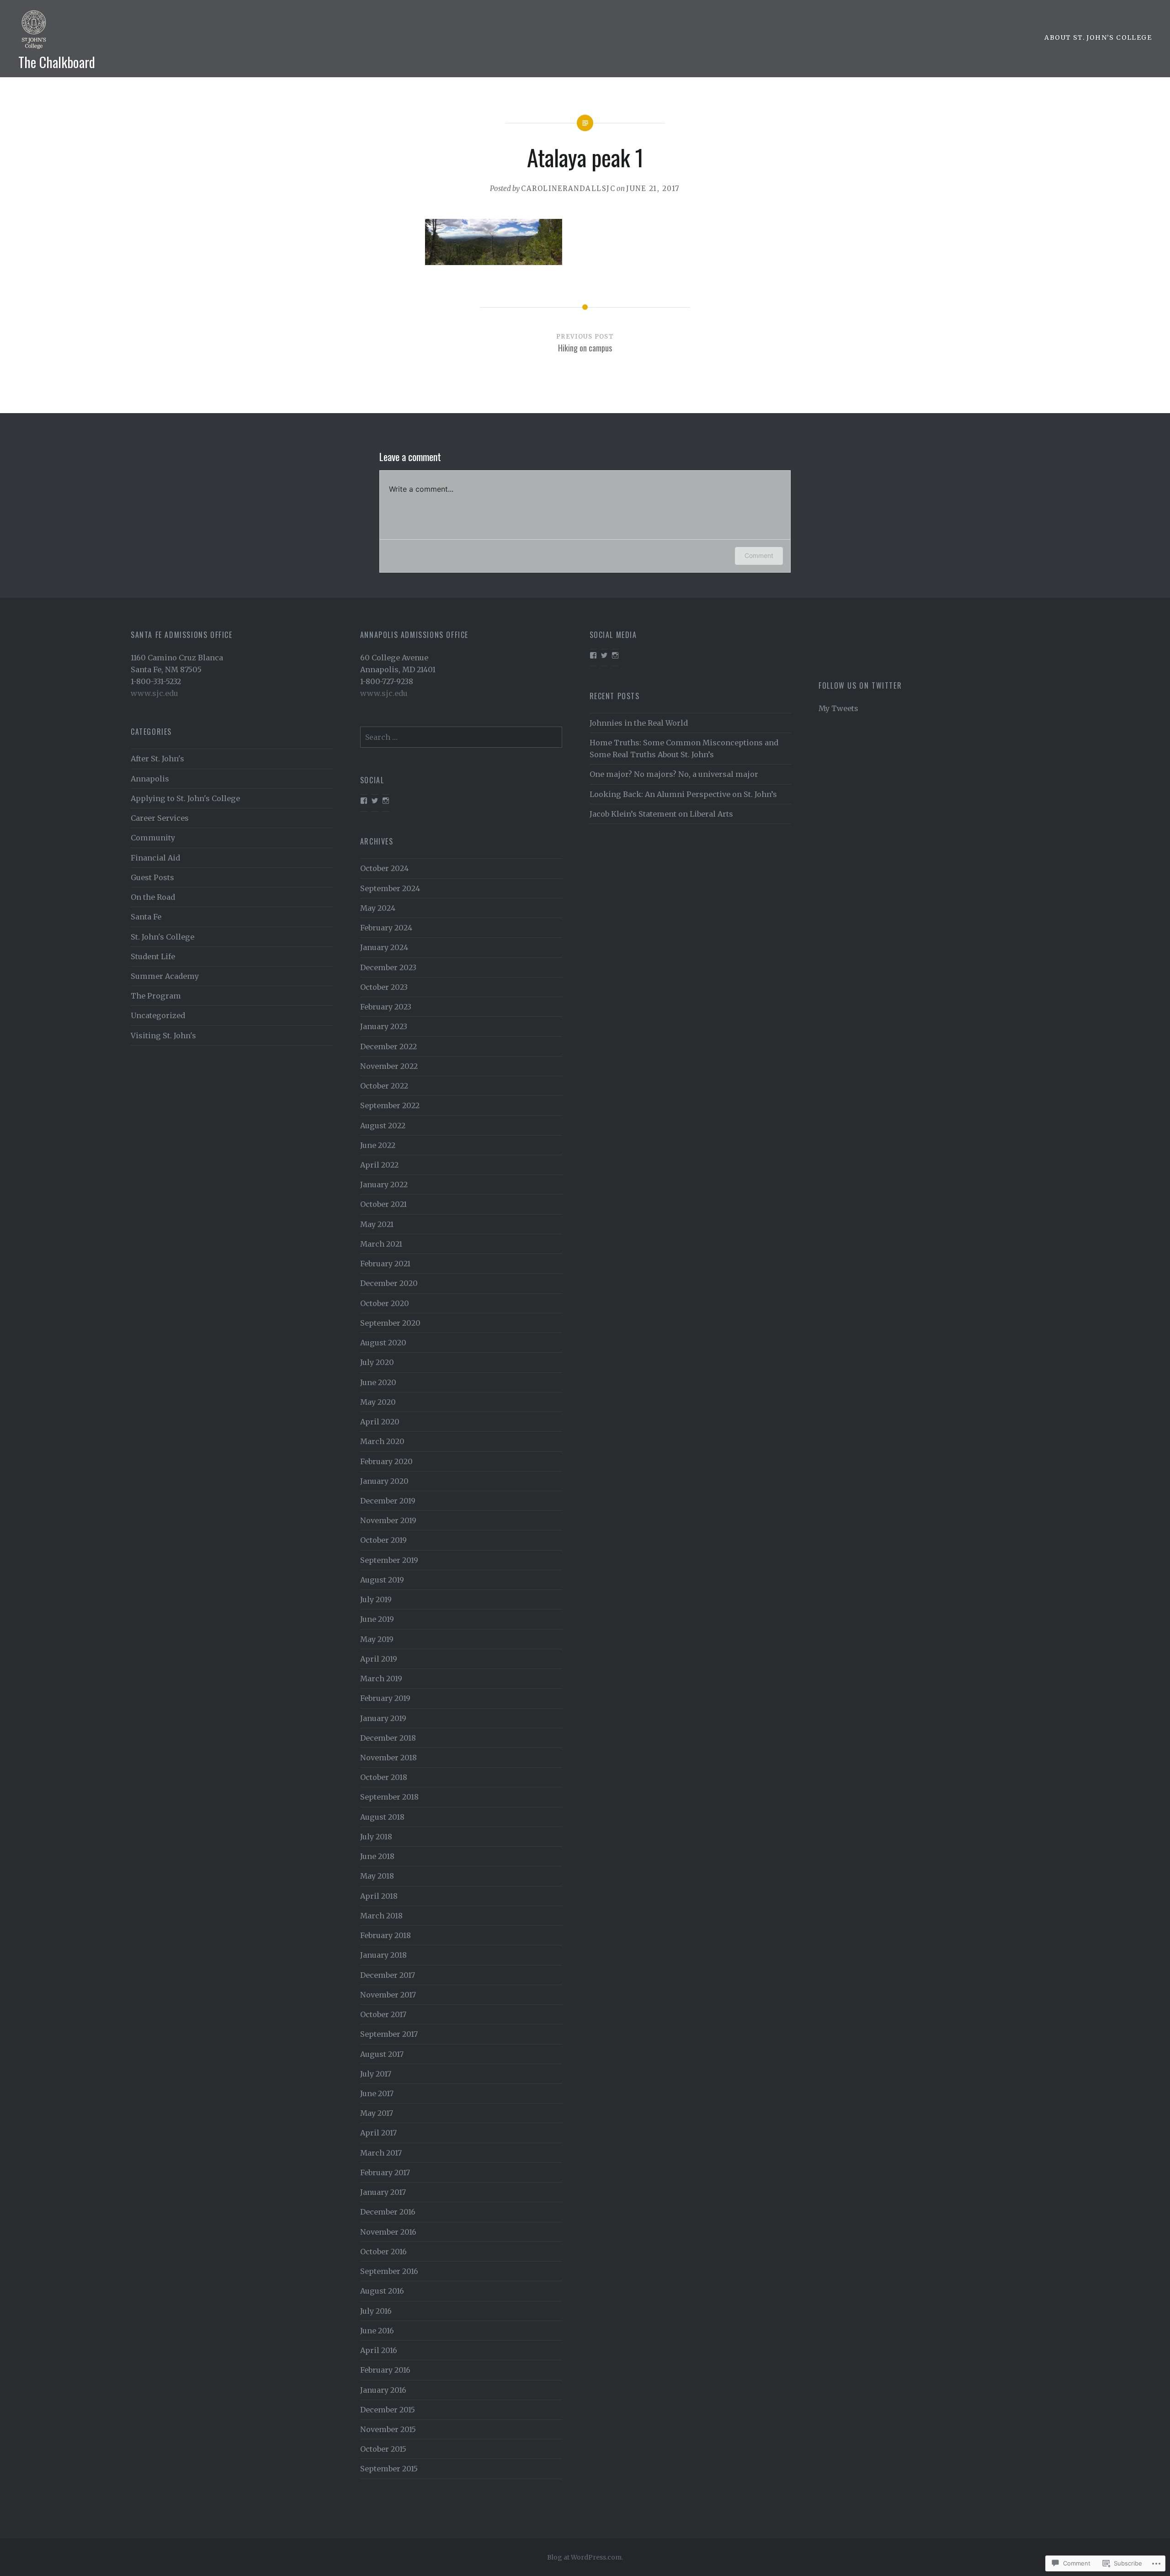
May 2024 (378, 908)
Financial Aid (155, 858)
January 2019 (383, 1718)
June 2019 (377, 1619)
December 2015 (388, 2410)
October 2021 (383, 1204)
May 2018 (377, 1876)
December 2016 (388, 2212)
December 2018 (388, 1738)
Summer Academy (165, 976)
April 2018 (379, 1896)
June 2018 (377, 1856)
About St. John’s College (1098, 37)
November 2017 (388, 1995)
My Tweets (838, 708)
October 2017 (383, 2014)
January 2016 (383, 2390)
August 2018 (382, 1817)
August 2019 (382, 1580)
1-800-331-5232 (156, 681)
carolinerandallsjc (568, 189)
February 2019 (385, 1698)
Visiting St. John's (163, 1036)
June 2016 (377, 2331)
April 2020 (380, 1422)
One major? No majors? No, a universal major (674, 774)
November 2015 (388, 2429)
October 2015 (383, 2449)
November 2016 (388, 2232)
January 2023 (384, 1026)
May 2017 (377, 2113)
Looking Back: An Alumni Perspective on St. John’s (683, 794)
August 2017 (382, 2054)
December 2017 (388, 1975)
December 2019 (388, 1501)
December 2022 (388, 1046)
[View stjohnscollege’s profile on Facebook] (364, 801)
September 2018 (389, 1797)
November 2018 (388, 1758)
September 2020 (390, 1323)
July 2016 (376, 2311)
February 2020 (386, 1461)
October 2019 (383, 1540)
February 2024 (386, 928)
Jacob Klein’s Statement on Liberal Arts (661, 814)
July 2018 (376, 1837)
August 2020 (383, 1343)
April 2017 (378, 2133)
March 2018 (381, 1916)
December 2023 (388, 967)
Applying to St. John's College (185, 798)
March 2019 (381, 1678)
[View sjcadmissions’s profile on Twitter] (375, 801)
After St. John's (157, 759)
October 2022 (384, 1086)
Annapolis (150, 779)
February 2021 (385, 1264)
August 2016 (382, 2291)
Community (153, 838)
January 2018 (383, 1955)
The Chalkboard (57, 62)
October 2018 (384, 1777)
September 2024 (390, 888)
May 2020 (378, 1402)
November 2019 (388, 1520)
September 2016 (389, 2271)
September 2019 (389, 1560)
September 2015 (389, 2469)
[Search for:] (461, 737)
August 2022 (383, 1126)
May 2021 (377, 1224)
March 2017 (381, 2153)
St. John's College (162, 937)
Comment (759, 555)
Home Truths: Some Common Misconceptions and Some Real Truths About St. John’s (684, 749)
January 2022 (384, 1184)
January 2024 (384, 947)
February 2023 (386, 1007)
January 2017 (383, 2192)
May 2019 (377, 1639)
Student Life (153, 956)
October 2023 (384, 987)
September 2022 (390, 1105)
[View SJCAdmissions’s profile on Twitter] (604, 655)
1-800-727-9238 (387, 681)
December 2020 (389, 1283)
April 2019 (379, 1659)
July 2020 (377, 1362)
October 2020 (385, 1303)
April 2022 (379, 1165)
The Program (156, 996)
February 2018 (386, 1935)
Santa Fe (146, 917)
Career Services (160, 818)
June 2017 (377, 2093)
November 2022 (389, 1066)
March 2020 (382, 1441)
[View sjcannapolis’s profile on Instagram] (615, 655)
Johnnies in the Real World (639, 723)
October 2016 (383, 2252)
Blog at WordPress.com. (585, 2557)
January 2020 (384, 1481)
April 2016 (379, 2350)
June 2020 (378, 1382)
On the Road (153, 897)
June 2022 (378, 1145)
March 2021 (381, 1244)
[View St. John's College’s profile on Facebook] (593, 655)
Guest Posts (152, 877)
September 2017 (389, 2034)
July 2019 (376, 1599)
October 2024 (384, 868)
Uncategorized (158, 1015)
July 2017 (376, 2074)
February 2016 (385, 2370)
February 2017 (385, 2172)
